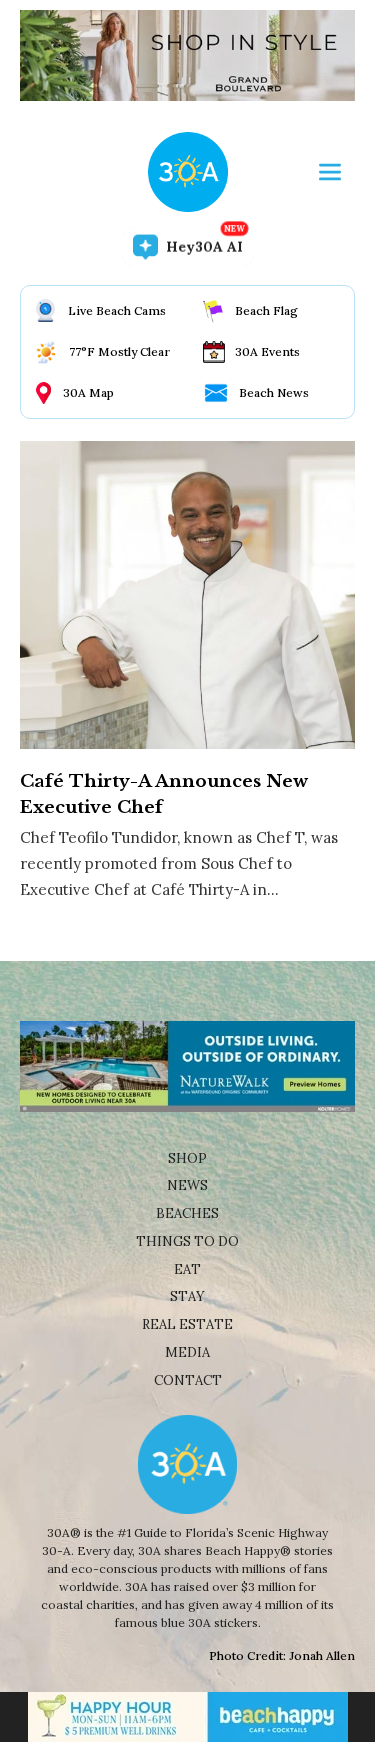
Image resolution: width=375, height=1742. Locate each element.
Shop (187, 1158)
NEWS (187, 1185)
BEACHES (187, 1213)
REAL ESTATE (187, 1324)
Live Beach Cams (117, 310)
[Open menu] (330, 172)
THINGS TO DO (187, 1241)
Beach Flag (266, 310)
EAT (187, 1269)
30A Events (267, 351)
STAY (187, 1296)
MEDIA (187, 1352)
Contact (188, 1380)
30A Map (88, 392)
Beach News (274, 392)
